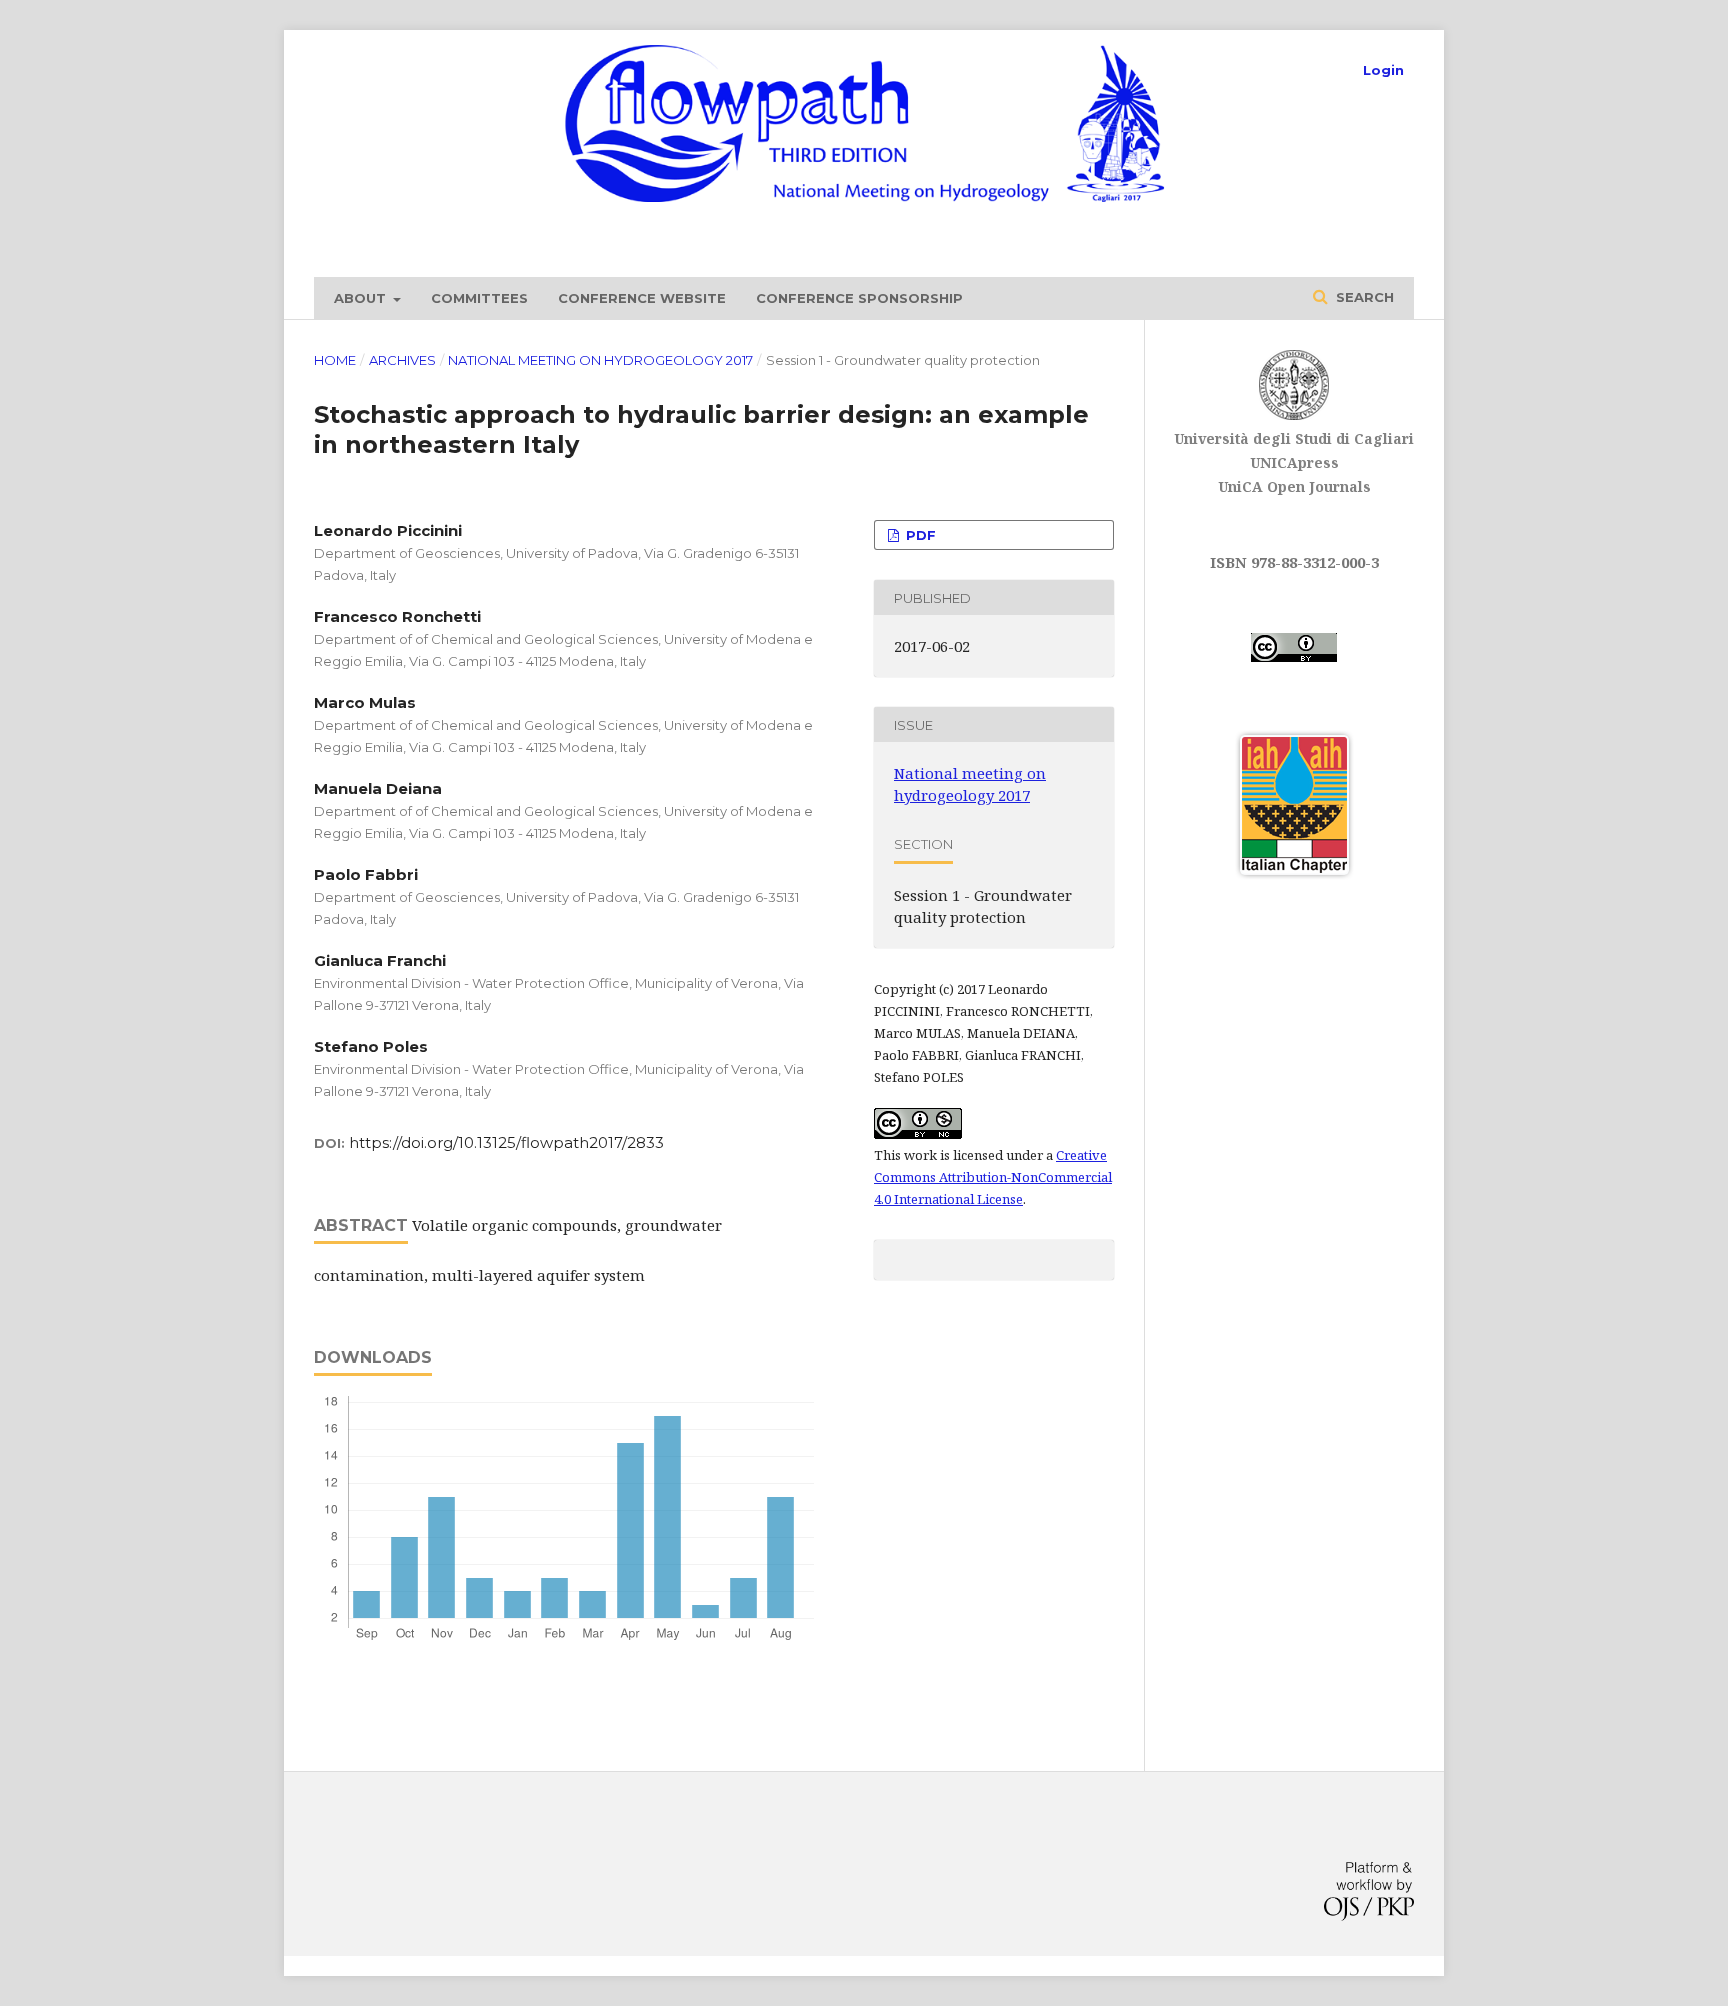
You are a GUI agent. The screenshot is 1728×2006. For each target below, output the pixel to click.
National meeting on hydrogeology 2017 (600, 360)
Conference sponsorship (859, 298)
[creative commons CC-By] (1294, 657)
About (362, 298)
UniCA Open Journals (1294, 486)
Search (1363, 297)
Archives (402, 360)
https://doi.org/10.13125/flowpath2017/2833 (506, 1142)
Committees (479, 298)
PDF (919, 535)
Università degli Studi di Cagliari (1294, 438)
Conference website (642, 298)
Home (335, 360)
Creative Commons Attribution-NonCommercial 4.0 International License (993, 1177)
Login (1383, 70)
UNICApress (1294, 462)
